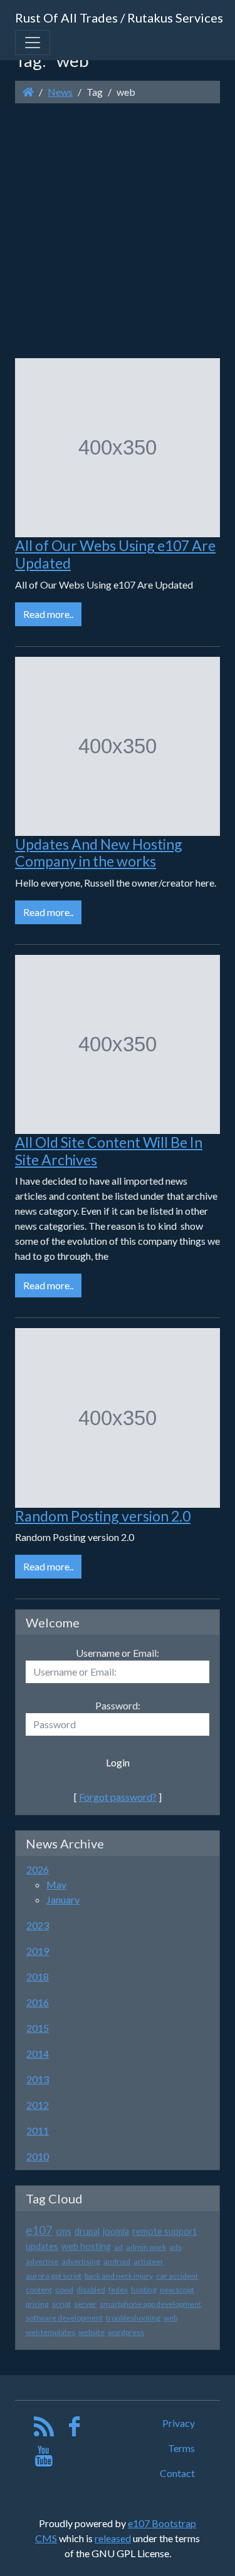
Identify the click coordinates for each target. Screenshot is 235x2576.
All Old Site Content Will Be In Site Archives (109, 1151)
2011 (38, 2130)
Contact (177, 2473)
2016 (38, 2002)
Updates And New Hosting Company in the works (99, 853)
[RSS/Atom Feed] (44, 2429)
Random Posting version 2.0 (103, 1516)
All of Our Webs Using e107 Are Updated (115, 554)
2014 (38, 2053)
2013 (38, 2079)
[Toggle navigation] (33, 43)
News (60, 92)
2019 (38, 1951)
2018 (38, 1976)
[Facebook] (74, 2429)
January (63, 1899)
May (56, 1884)
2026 (38, 1869)
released (113, 2538)
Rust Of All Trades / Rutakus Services (119, 18)
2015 (38, 2028)
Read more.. (48, 614)
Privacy (179, 2423)
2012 (38, 2105)
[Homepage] (28, 92)
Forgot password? (118, 1797)
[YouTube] (44, 2459)
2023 (38, 1925)
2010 (38, 2156)
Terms (181, 2448)
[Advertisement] (118, 231)
